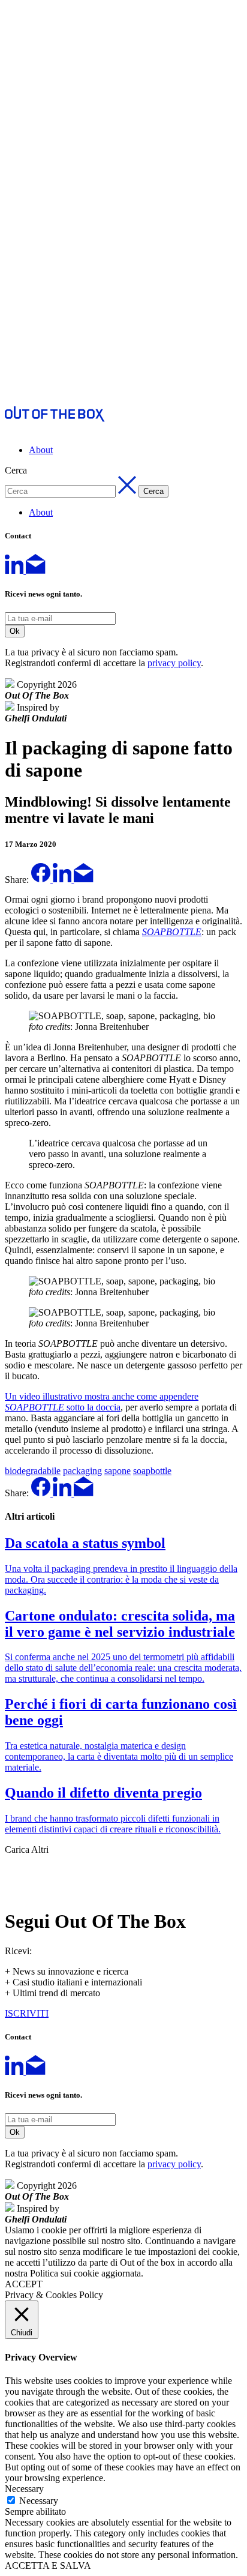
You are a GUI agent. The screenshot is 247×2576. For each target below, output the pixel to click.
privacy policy (174, 663)
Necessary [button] (24, 2489)
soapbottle (152, 1471)
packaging (82, 1471)
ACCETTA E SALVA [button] (48, 2565)
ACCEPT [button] (24, 2284)
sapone (118, 1471)
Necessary (39, 2501)
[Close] (14, 1870)
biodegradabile (33, 1471)
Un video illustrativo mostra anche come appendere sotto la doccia (102, 1402)
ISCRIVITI (27, 2013)
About (41, 450)
